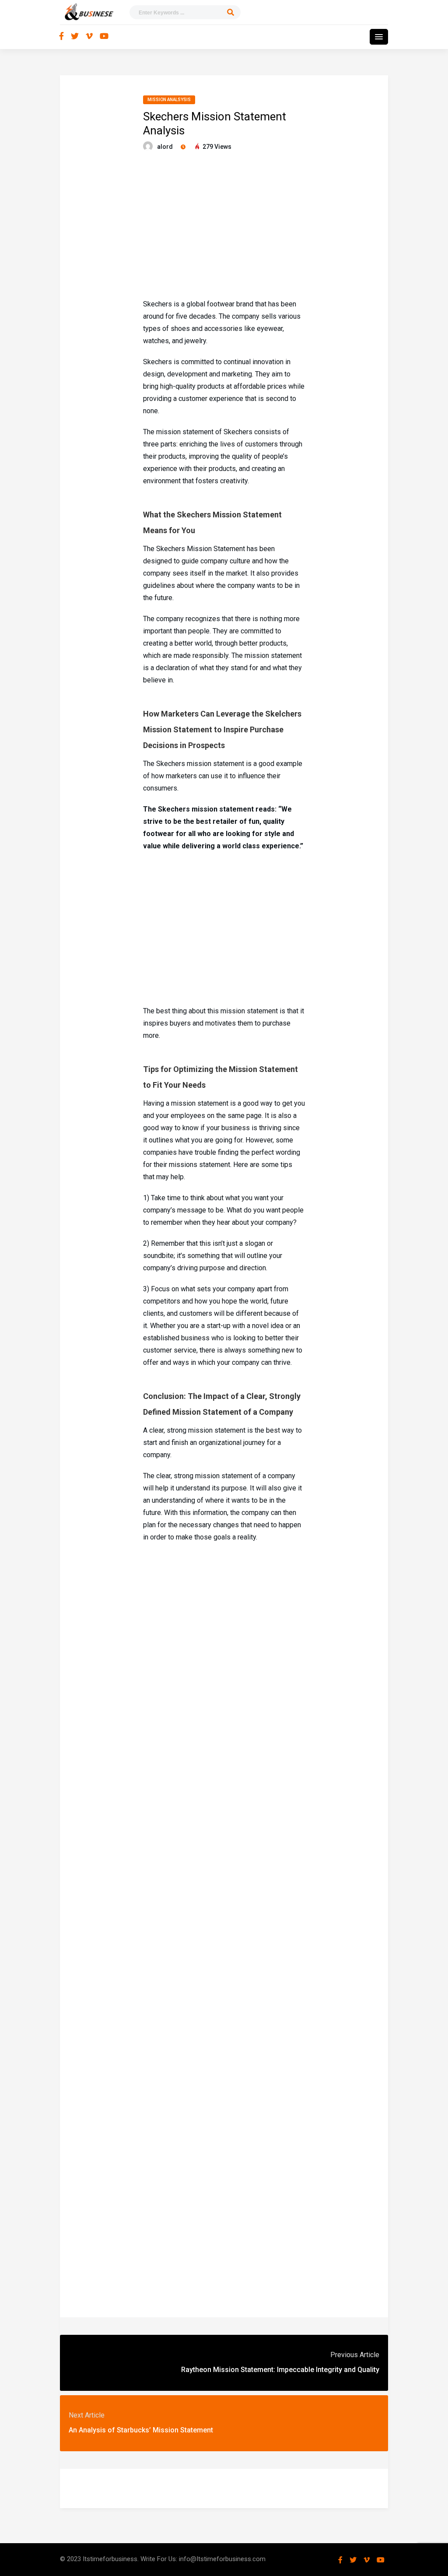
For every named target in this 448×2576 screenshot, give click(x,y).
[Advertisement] (224, 226)
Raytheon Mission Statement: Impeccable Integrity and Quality (280, 2370)
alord (165, 147)
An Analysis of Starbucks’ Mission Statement (141, 2430)
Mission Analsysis (169, 100)
